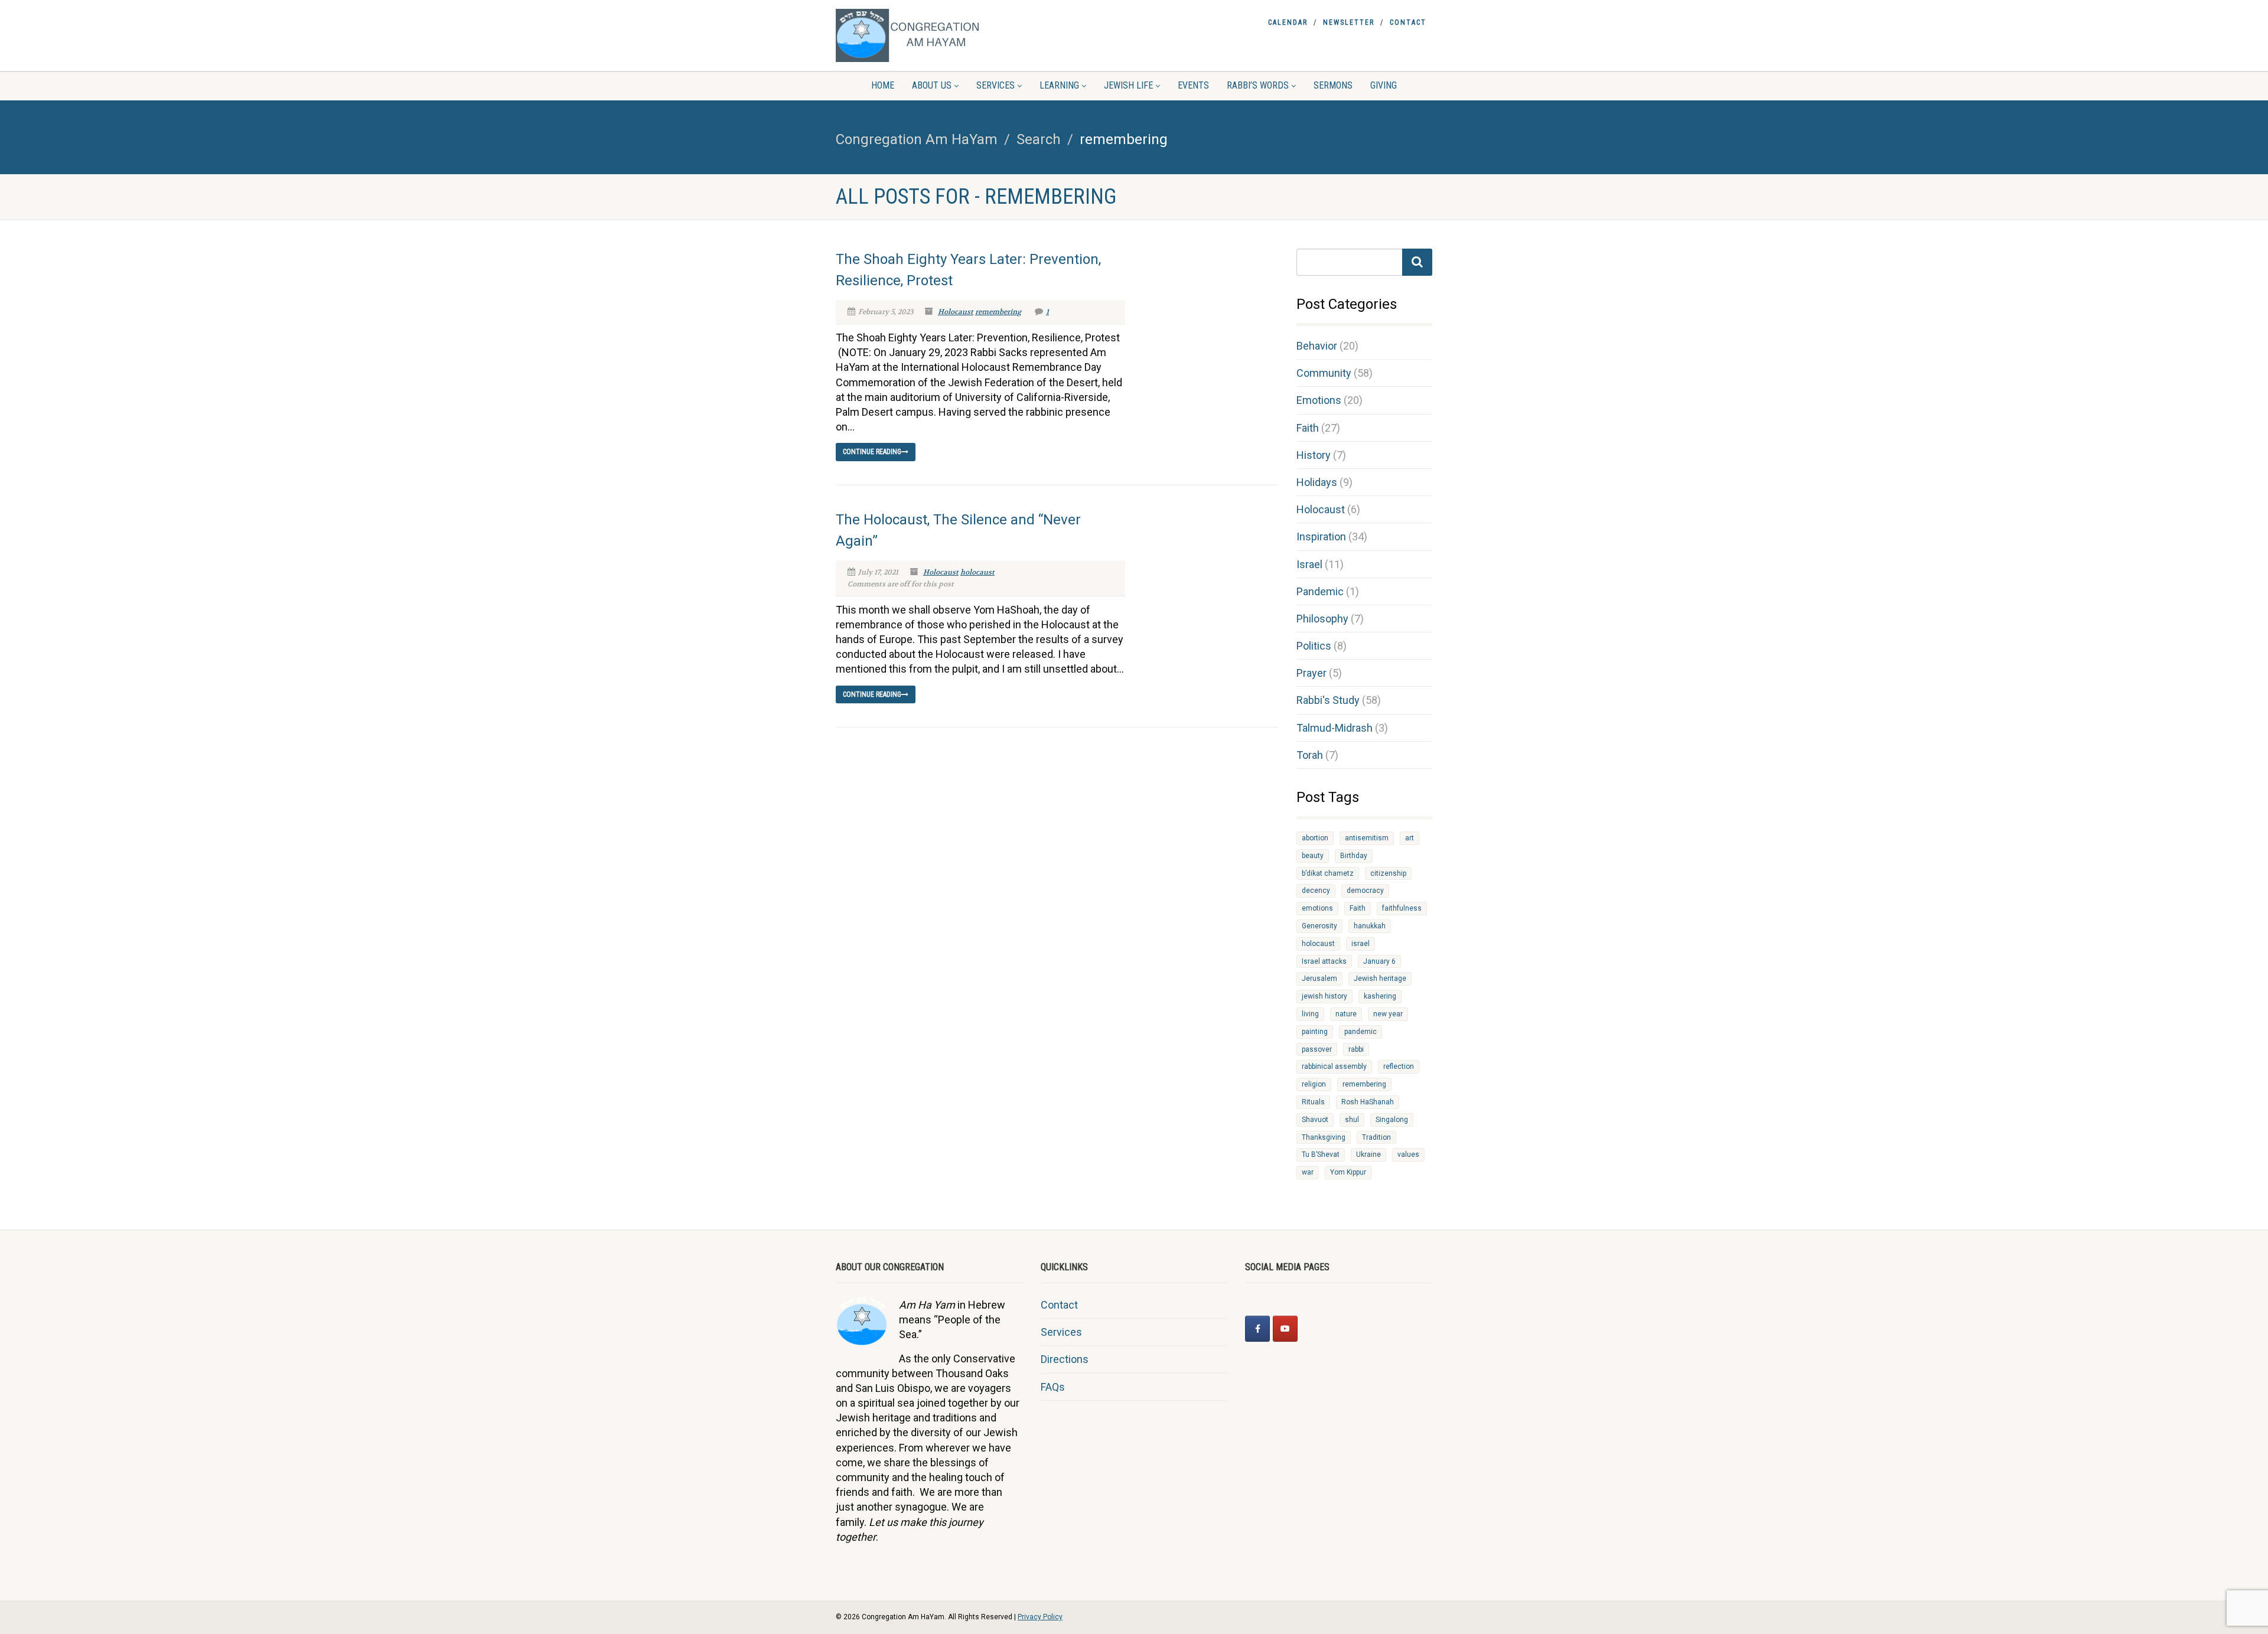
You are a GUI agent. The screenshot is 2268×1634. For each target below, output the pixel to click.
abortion (1315, 838)
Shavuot (1315, 1120)
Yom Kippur (1348, 1172)
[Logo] (929, 35)
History (1314, 455)
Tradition (1376, 1137)
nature (1346, 1014)
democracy (1365, 891)
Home (883, 85)
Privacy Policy (1040, 1617)
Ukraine (1368, 1154)
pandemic (1361, 1032)
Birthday (1354, 856)
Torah (1310, 755)
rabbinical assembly (1334, 1066)
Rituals (1313, 1102)
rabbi (1356, 1049)
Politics (1314, 646)
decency (1316, 891)
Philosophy (1322, 619)
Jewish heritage (1380, 979)
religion (1314, 1084)
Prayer (1311, 673)
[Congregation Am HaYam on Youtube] (1285, 1329)
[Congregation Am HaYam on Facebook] (1257, 1329)
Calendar (1288, 22)
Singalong (1392, 1120)
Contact (1408, 22)
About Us (932, 85)
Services (995, 85)
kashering (1380, 996)
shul (1352, 1120)
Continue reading (872, 452)
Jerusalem (1319, 979)
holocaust (977, 572)
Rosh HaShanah (1368, 1102)
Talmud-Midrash (1335, 728)
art (1410, 838)
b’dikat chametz (1328, 873)
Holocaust (956, 312)
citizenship (1388, 873)
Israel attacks (1324, 961)
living (1310, 1014)
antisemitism (1367, 838)
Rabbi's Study (1328, 700)
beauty (1313, 856)
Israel (1309, 564)
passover (1317, 1049)
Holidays (1317, 482)
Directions (1065, 1359)
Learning (1059, 85)
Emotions (1319, 400)
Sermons (1333, 85)
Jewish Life (1128, 85)
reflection (1399, 1066)
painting (1315, 1032)
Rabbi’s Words (1258, 85)
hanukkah (1370, 926)
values (1408, 1154)
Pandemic (1320, 591)
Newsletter (1349, 22)
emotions (1317, 908)
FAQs (1053, 1387)
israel (1361, 944)
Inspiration (1321, 536)
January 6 (1379, 961)
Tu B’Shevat (1321, 1154)
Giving (1384, 85)
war (1308, 1172)
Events (1193, 85)
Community (1324, 373)
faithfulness (1402, 908)
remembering (998, 312)
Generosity (1319, 926)
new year (1388, 1014)
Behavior (1317, 346)
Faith (1308, 428)
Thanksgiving (1324, 1137)
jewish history (1324, 996)
